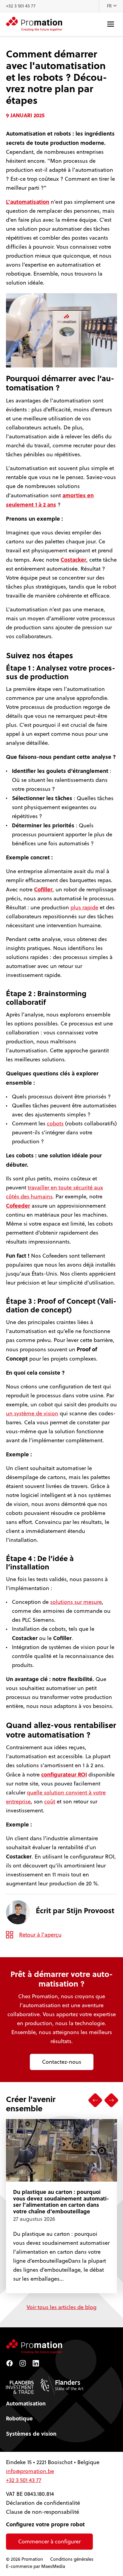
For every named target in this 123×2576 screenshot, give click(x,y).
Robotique (19, 2418)
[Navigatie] (111, 24)
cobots (55, 1123)
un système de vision (32, 1413)
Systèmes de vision (31, 2434)
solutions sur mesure (76, 1602)
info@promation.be (30, 2471)
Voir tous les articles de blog (61, 2307)
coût (50, 1801)
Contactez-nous (62, 2062)
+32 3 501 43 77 (21, 6)
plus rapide (84, 907)
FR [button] (110, 6)
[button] (95, 2100)
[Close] (112, 2506)
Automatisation (26, 2403)
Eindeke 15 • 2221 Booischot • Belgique (53, 2462)
